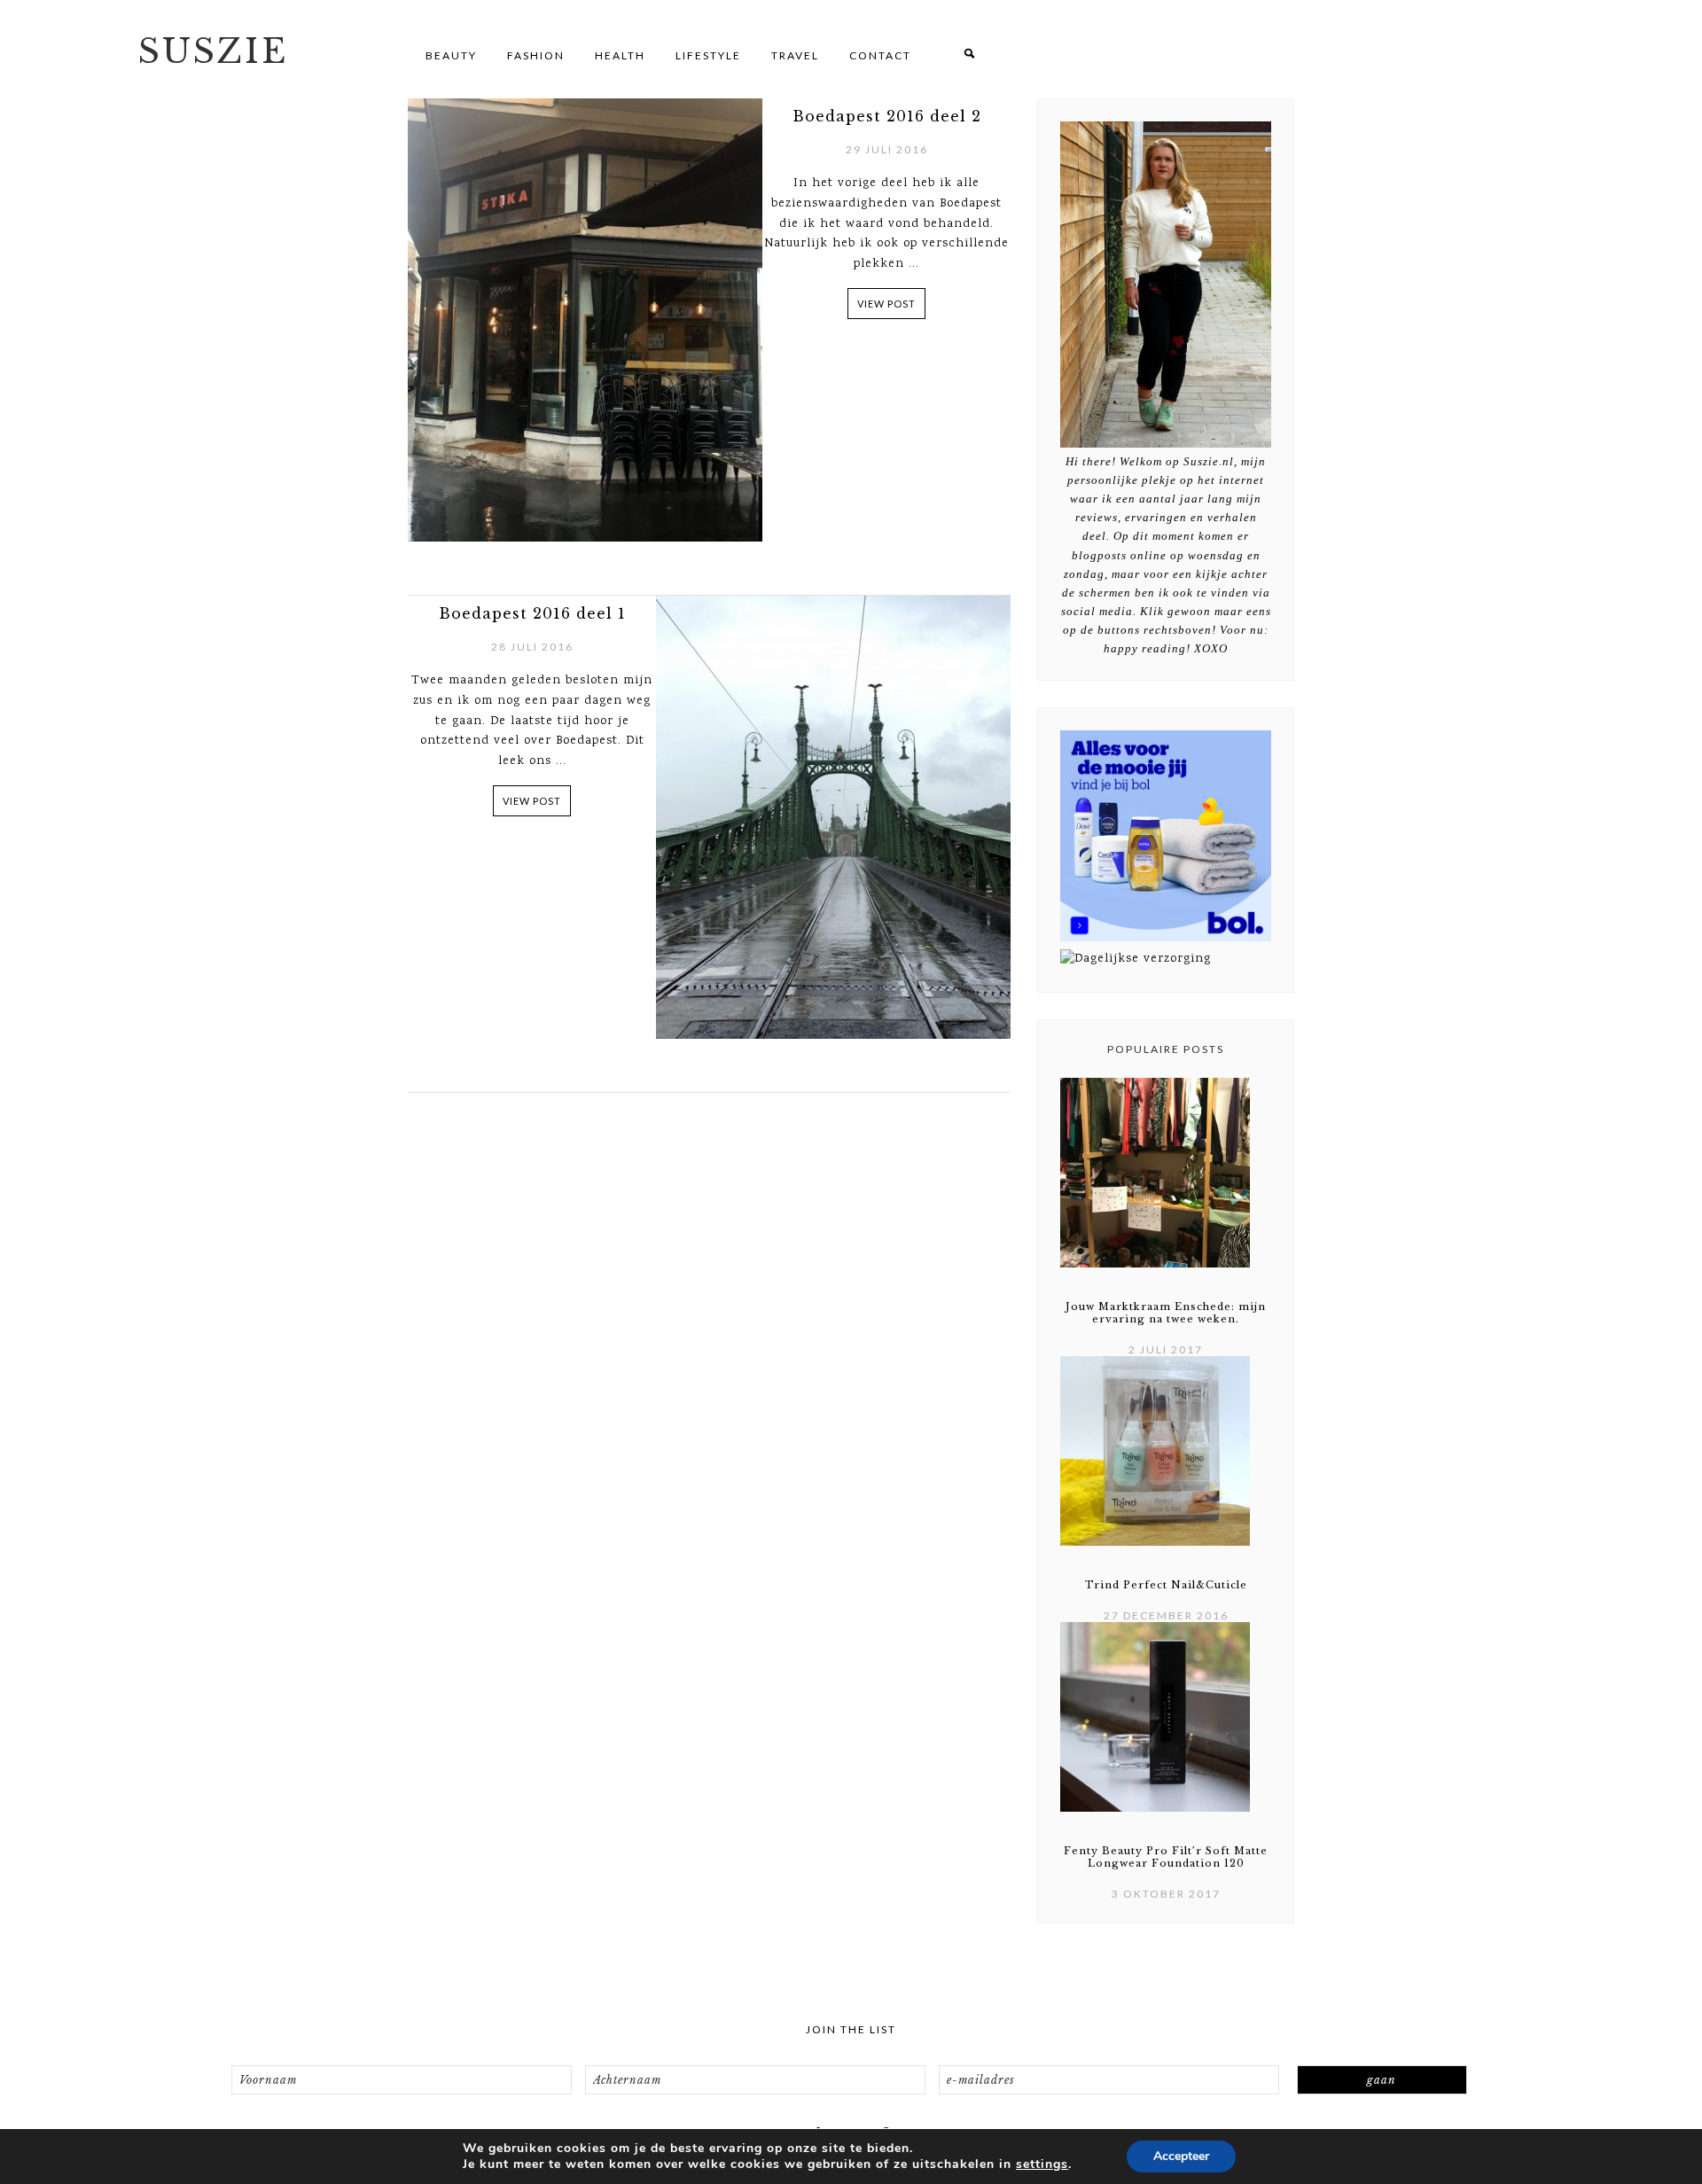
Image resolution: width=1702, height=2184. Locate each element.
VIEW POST (886, 304)
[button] (969, 55)
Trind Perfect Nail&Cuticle (1166, 1585)
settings (1042, 2164)
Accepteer (1181, 2156)
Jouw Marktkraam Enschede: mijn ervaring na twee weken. (1166, 1313)
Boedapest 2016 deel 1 (532, 613)
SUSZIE (213, 51)
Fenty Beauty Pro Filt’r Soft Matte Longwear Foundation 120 (1166, 1857)
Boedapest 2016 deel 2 (887, 116)
